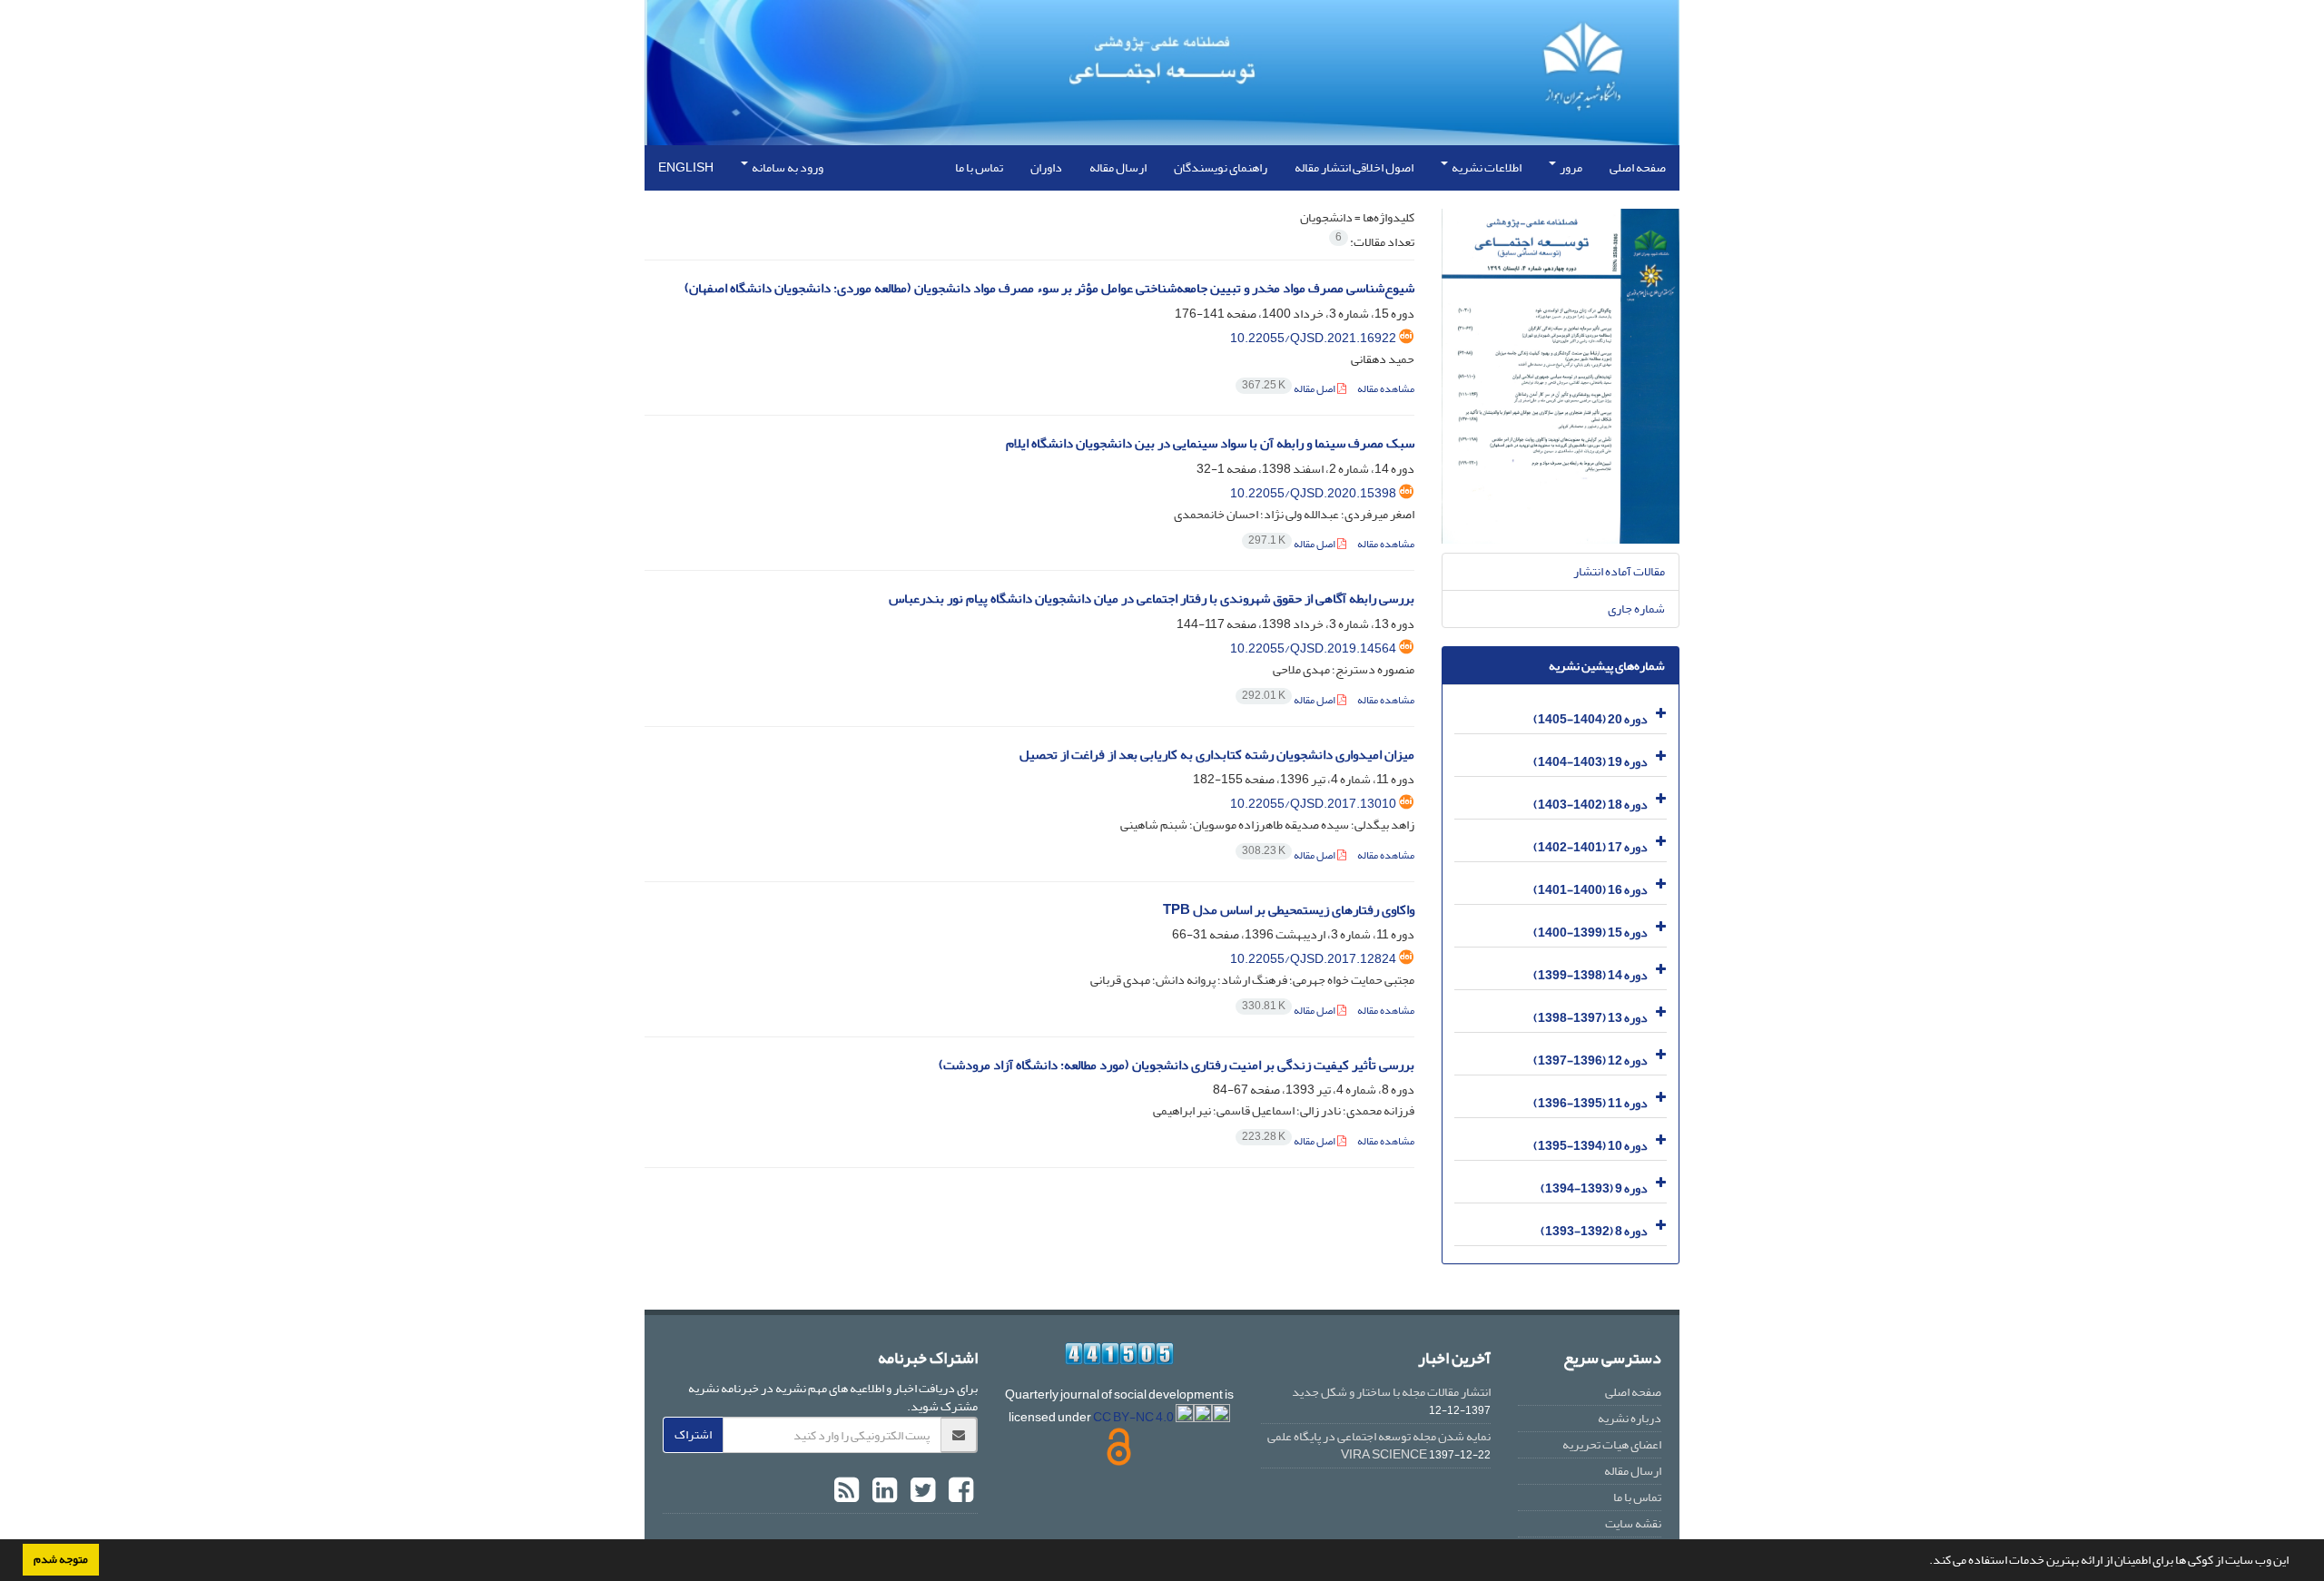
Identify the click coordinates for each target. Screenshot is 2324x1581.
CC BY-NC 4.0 (1134, 1417)
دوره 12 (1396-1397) (1590, 1061)
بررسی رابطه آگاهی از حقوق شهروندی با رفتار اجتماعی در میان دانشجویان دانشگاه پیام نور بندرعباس (1152, 599)
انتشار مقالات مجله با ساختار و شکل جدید (1391, 1392)
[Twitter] (921, 1491)
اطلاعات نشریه (1486, 167)
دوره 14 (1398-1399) (1590, 975)
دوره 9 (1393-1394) (1594, 1188)
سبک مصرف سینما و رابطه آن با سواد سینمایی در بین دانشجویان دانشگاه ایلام (1210, 443)
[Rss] (847, 1491)
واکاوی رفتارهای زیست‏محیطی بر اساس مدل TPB (1289, 910)
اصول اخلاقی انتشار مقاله (1354, 167)
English (686, 167)
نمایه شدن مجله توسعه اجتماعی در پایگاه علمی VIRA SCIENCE (1379, 1445)
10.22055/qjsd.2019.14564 (1313, 648)
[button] (1925, 1562)
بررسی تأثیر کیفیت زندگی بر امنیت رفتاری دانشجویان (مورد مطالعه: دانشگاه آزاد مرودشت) (1177, 1065)
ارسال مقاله (1118, 167)
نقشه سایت (1633, 1523)
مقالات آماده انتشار (1619, 571)
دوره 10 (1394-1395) (1590, 1146)
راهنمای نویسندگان (1221, 167)
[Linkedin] (882, 1491)
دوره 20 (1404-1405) (1590, 719)
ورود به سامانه (787, 167)
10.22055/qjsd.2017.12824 (1313, 959)
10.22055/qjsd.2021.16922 (1313, 338)
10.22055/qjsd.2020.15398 (1313, 493)
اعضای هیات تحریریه (1612, 1444)
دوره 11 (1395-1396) (1590, 1103)
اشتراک (693, 1434)
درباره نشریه (1630, 1418)
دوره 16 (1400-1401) (1590, 890)
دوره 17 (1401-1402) (1590, 847)
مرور (1570, 167)
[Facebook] (959, 1491)
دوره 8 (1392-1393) (1594, 1231)
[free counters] (1120, 1354)
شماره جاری (1636, 609)
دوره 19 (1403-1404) (1590, 762)
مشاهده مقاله (1386, 389)
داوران (1046, 167)
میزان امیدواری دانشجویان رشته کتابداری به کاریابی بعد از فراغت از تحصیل (1217, 755)
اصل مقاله (1290, 389)
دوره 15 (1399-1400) (1590, 933)
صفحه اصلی (1638, 167)
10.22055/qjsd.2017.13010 (1313, 804)
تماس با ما (979, 167)
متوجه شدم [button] (61, 1559)
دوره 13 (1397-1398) (1590, 1018)
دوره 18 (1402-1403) (1590, 805)
